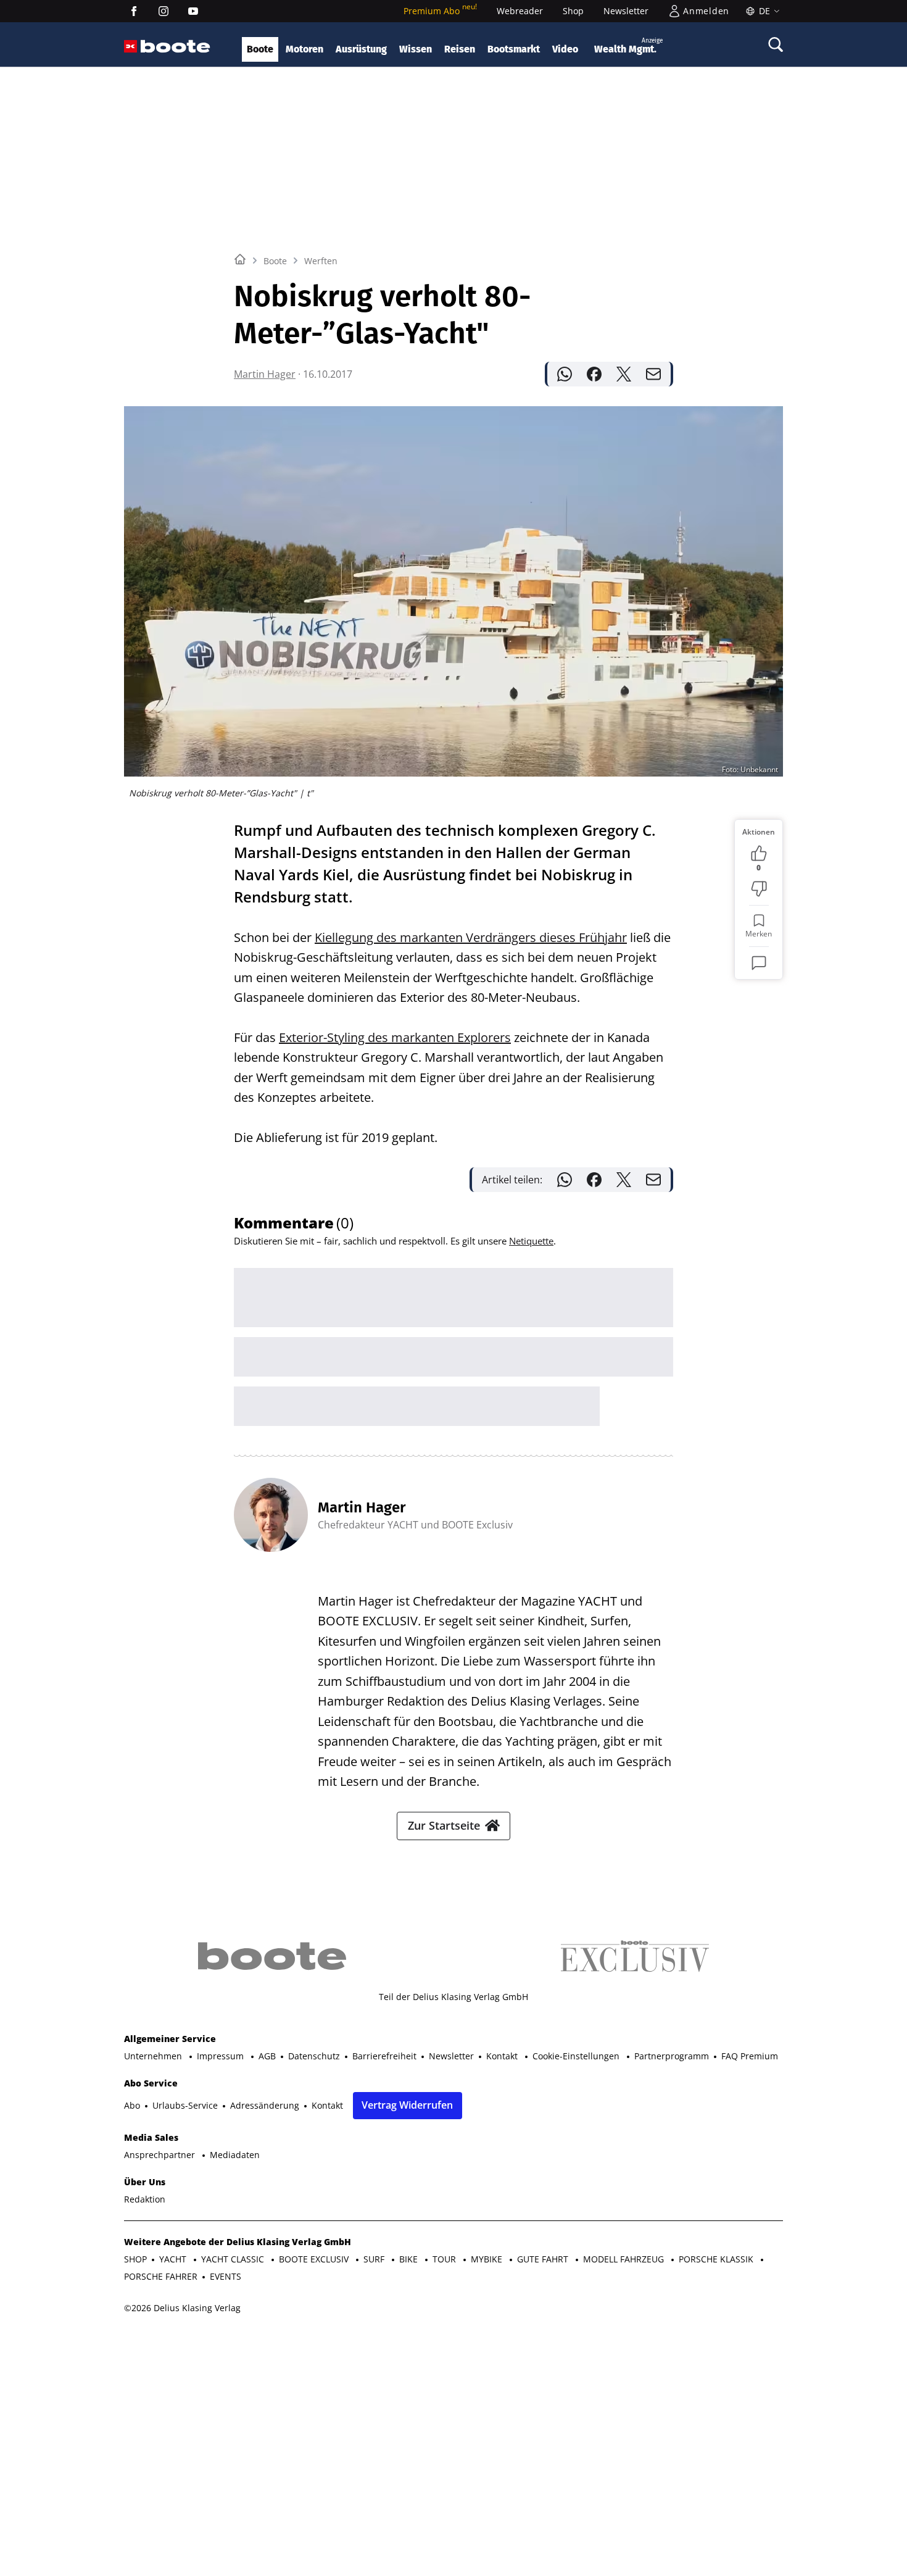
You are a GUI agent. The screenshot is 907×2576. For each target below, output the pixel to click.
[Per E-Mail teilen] (653, 374)
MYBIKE (488, 2259)
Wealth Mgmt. (628, 46)
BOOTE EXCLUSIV (315, 2259)
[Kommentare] (759, 963)
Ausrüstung (361, 49)
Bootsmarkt (514, 49)
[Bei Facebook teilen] (594, 374)
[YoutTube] (193, 11)
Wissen (416, 49)
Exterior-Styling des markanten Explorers (395, 1037)
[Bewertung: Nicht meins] (759, 889)
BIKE (410, 2259)
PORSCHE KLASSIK (717, 2259)
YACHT (174, 2259)
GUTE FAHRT (544, 2259)
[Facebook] (134, 11)
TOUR (445, 2259)
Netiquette (531, 1241)
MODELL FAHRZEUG (625, 2259)
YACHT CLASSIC (234, 2259)
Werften (321, 261)
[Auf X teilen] (624, 374)
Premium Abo (440, 11)
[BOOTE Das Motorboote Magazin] (176, 47)
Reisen (460, 49)
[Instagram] (164, 11)
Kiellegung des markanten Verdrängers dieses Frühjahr (471, 937)
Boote (260, 49)
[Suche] (776, 44)
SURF (375, 2259)
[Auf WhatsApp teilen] (565, 374)
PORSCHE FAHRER (161, 2276)
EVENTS (226, 2276)
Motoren (304, 49)
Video (565, 49)
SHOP (135, 2259)
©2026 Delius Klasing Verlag (182, 2308)
